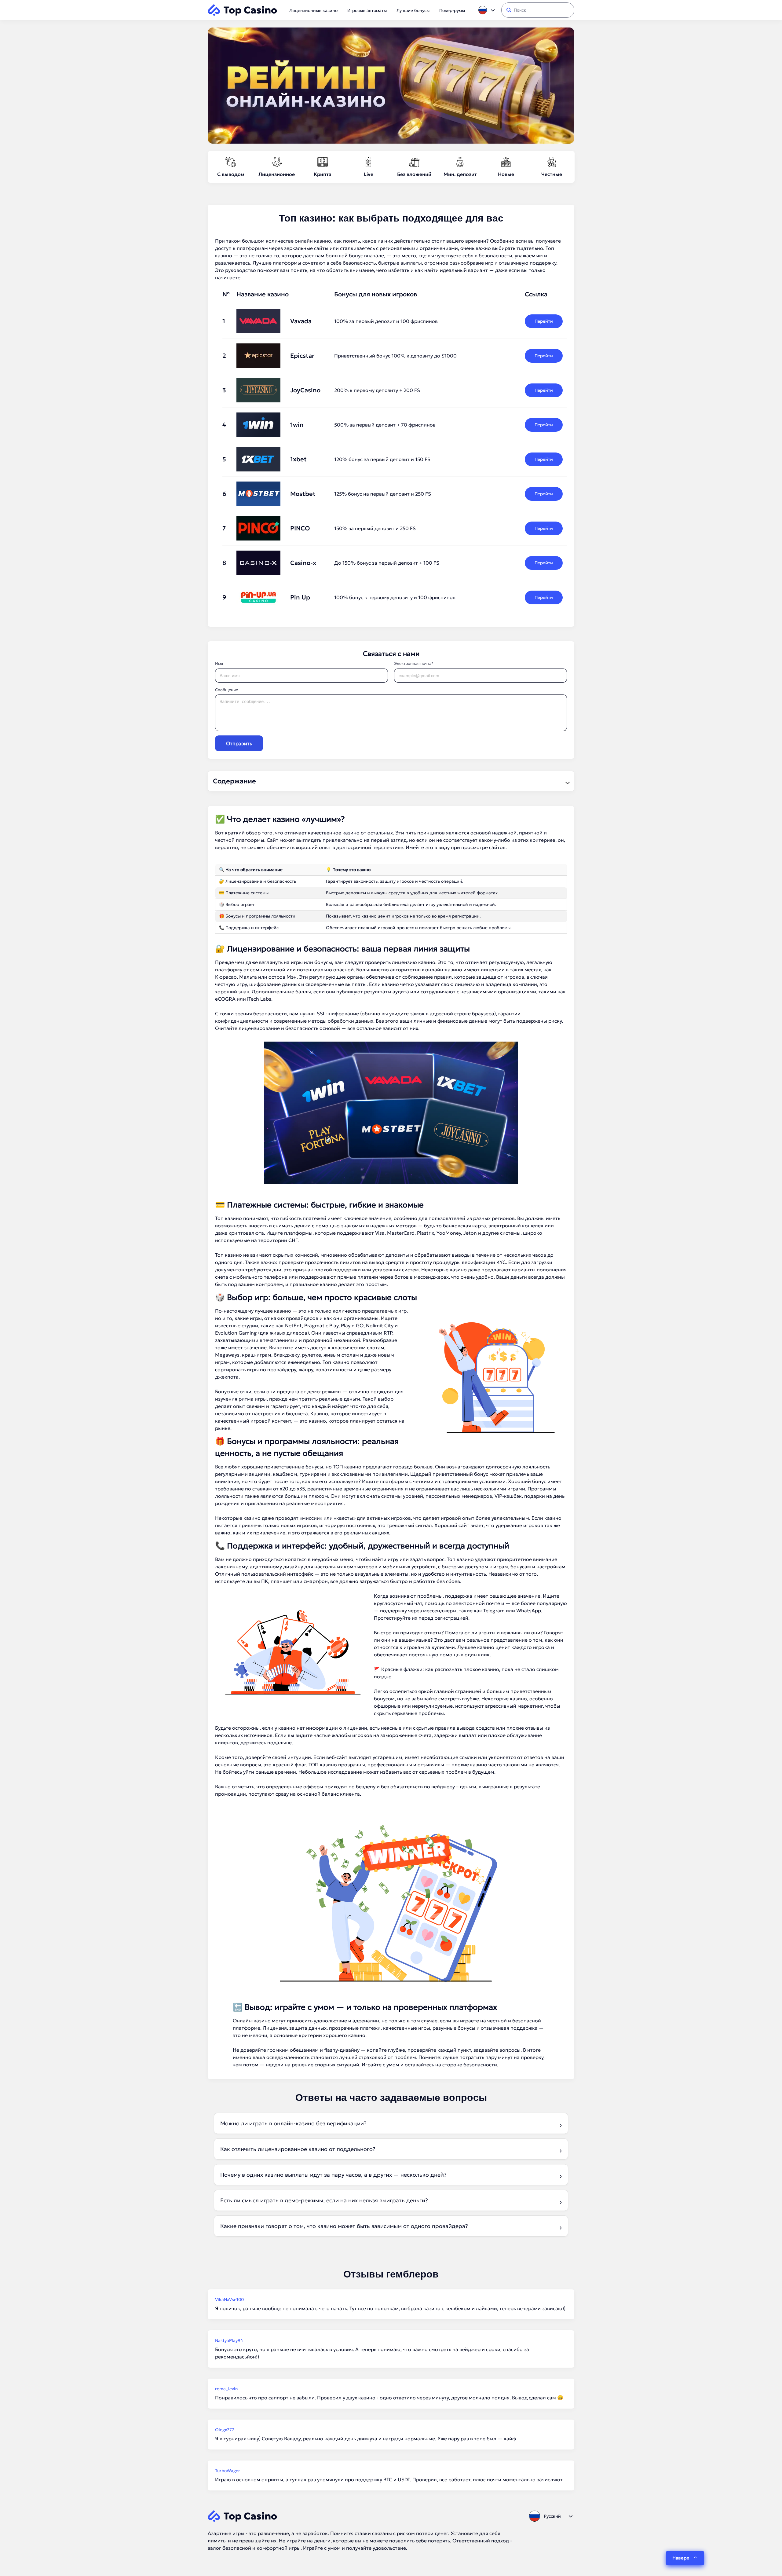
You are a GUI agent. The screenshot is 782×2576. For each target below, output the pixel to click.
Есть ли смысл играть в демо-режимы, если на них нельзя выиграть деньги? (324, 2200)
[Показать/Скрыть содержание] (567, 781)
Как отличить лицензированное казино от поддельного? (298, 2149)
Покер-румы (452, 10)
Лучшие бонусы (413, 10)
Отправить (239, 743)
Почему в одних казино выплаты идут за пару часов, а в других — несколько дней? (333, 2175)
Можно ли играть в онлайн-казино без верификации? (293, 2123)
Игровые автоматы (367, 10)
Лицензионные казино (313, 10)
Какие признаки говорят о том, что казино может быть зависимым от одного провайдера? (344, 2226)
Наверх (681, 2558)
